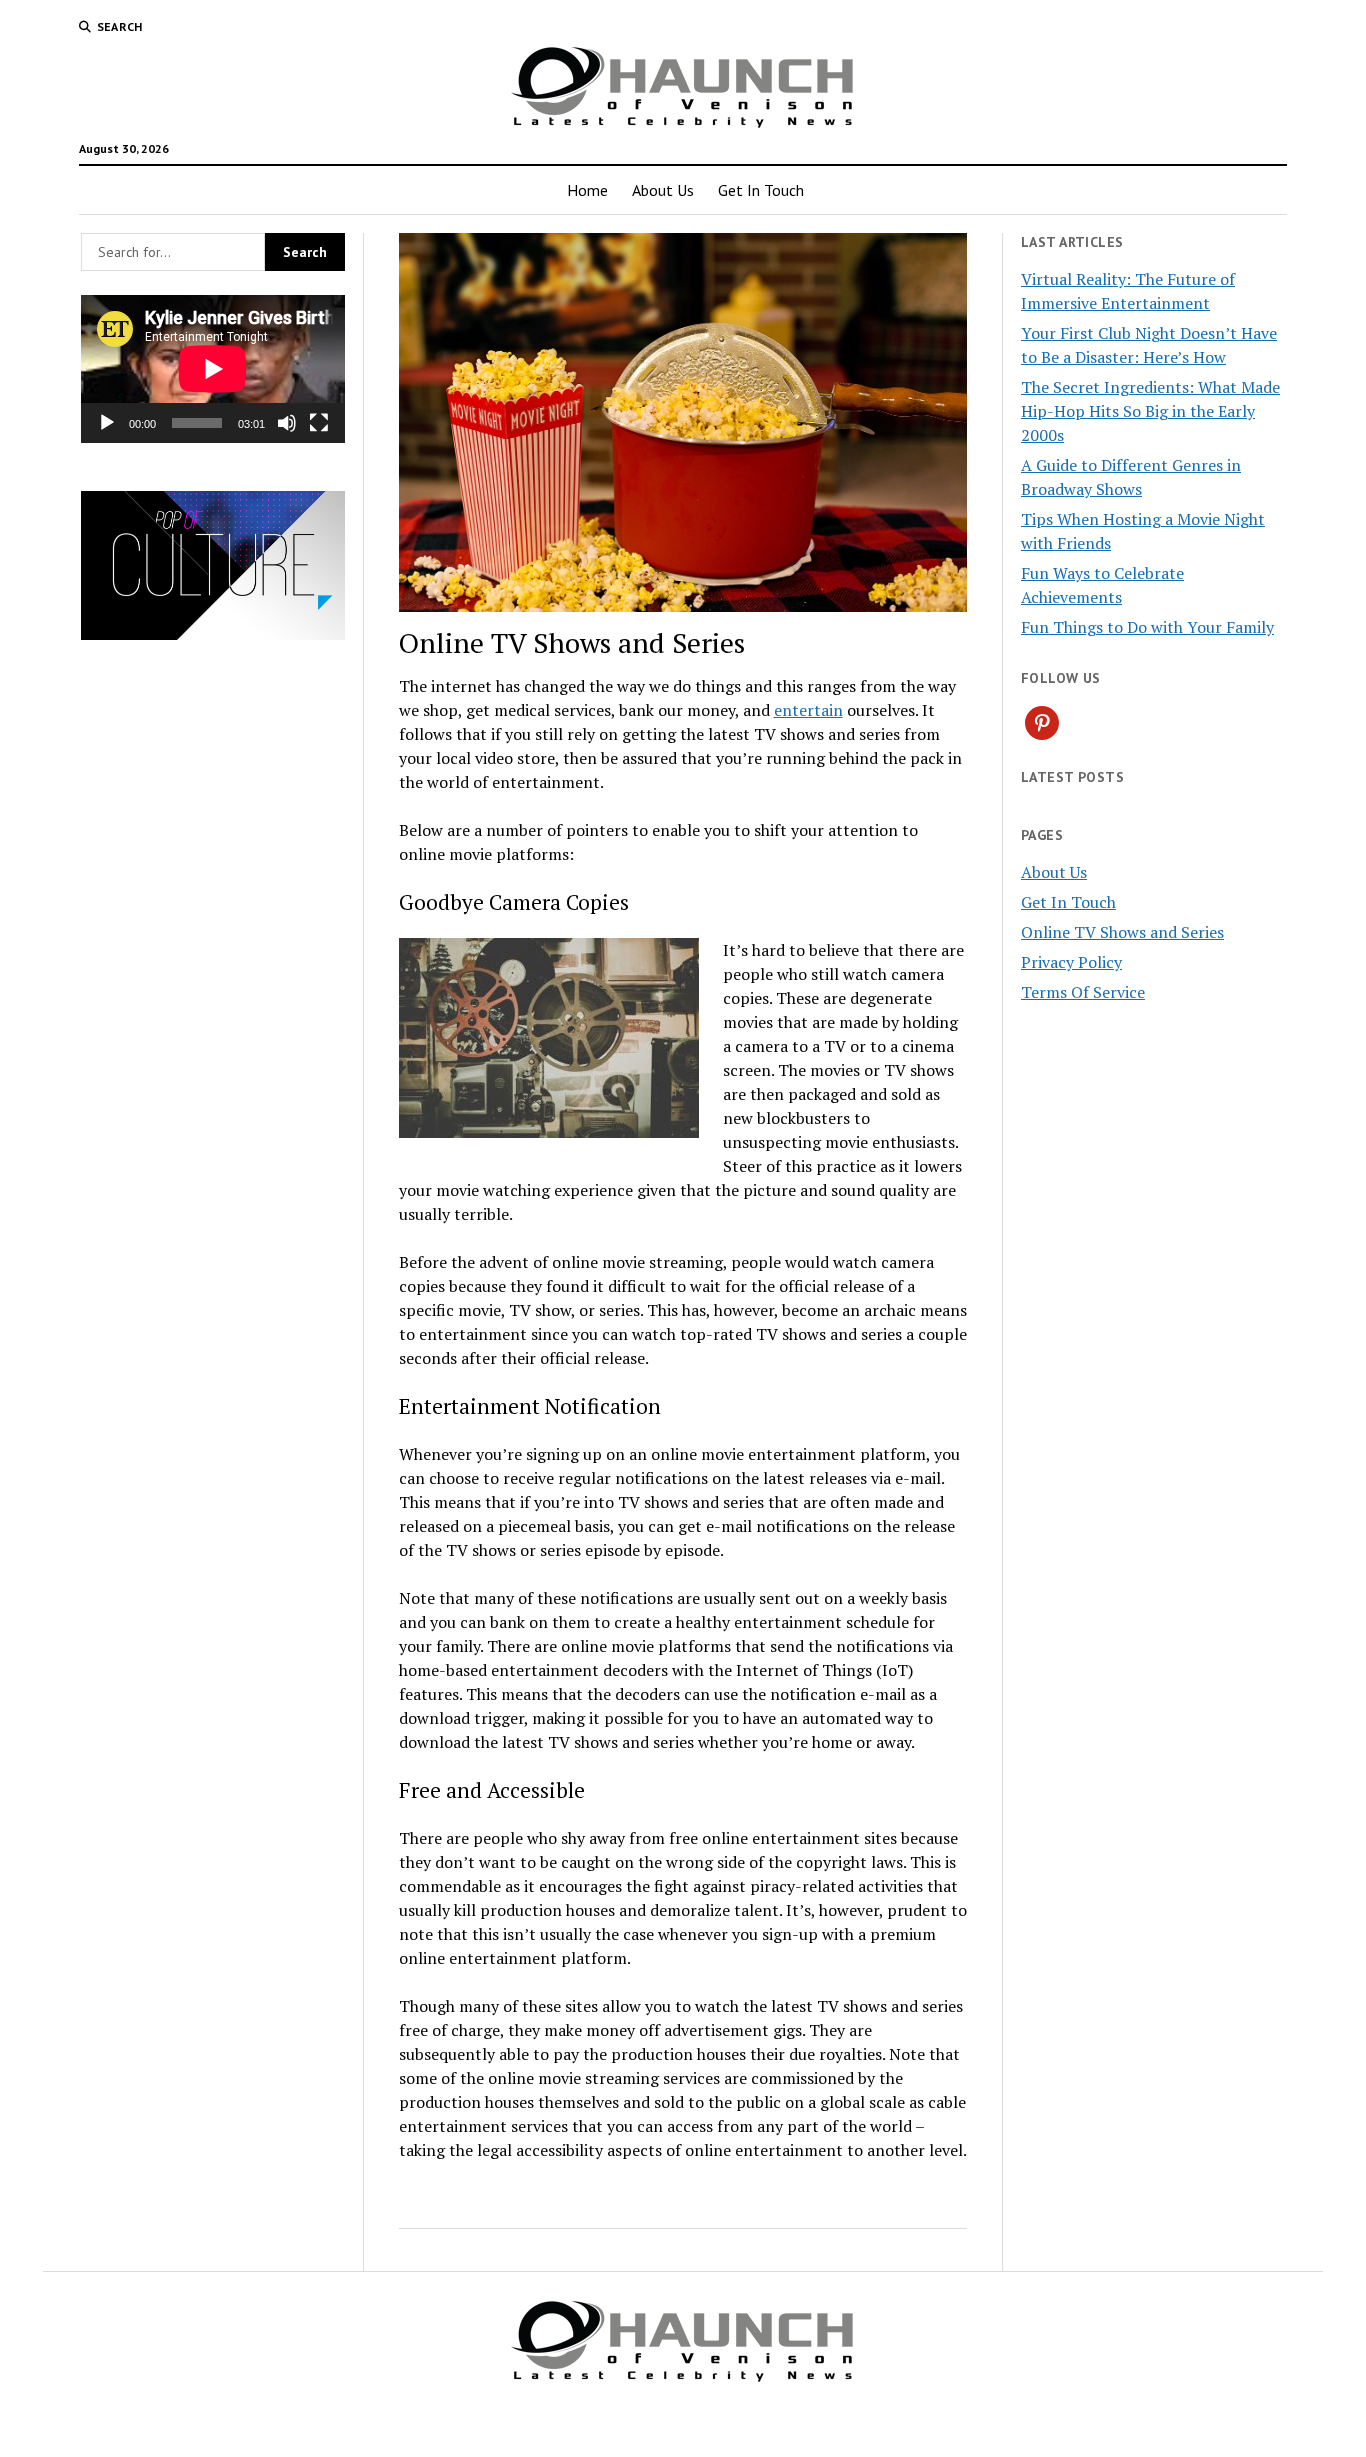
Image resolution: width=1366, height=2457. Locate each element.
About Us (663, 190)
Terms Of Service (1083, 992)
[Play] (107, 423)
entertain (808, 710)
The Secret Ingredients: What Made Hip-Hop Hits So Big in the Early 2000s (1150, 411)
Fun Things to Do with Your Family (1147, 627)
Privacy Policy (1071, 962)
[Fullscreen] (319, 423)
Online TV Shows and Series (1122, 932)
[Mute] (287, 423)
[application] (213, 369)
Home (587, 190)
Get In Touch (761, 190)
